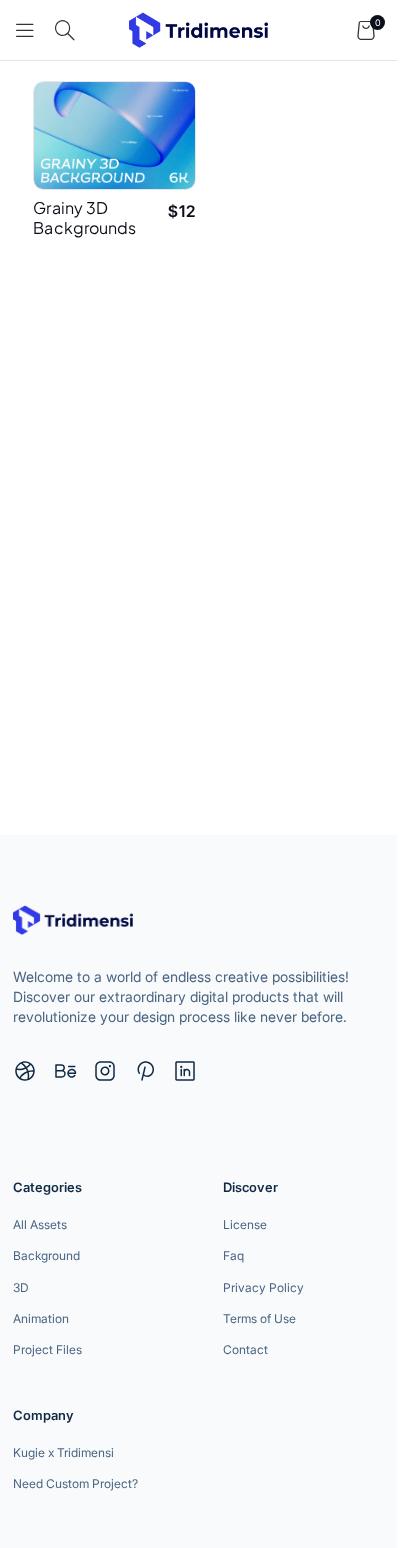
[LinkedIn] (185, 1071)
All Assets (40, 1224)
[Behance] (65, 1071)
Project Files (47, 1349)
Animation (41, 1318)
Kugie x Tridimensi (63, 1452)
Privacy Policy (263, 1287)
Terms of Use (259, 1318)
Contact (245, 1349)
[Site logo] (199, 28)
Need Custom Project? (75, 1483)
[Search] (65, 30)
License (245, 1224)
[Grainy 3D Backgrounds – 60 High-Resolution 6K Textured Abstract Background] (114, 135)
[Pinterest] (145, 1071)
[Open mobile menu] (25, 30)
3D (21, 1287)
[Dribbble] (25, 1071)
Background (46, 1255)
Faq (233, 1255)
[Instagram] (105, 1071)
